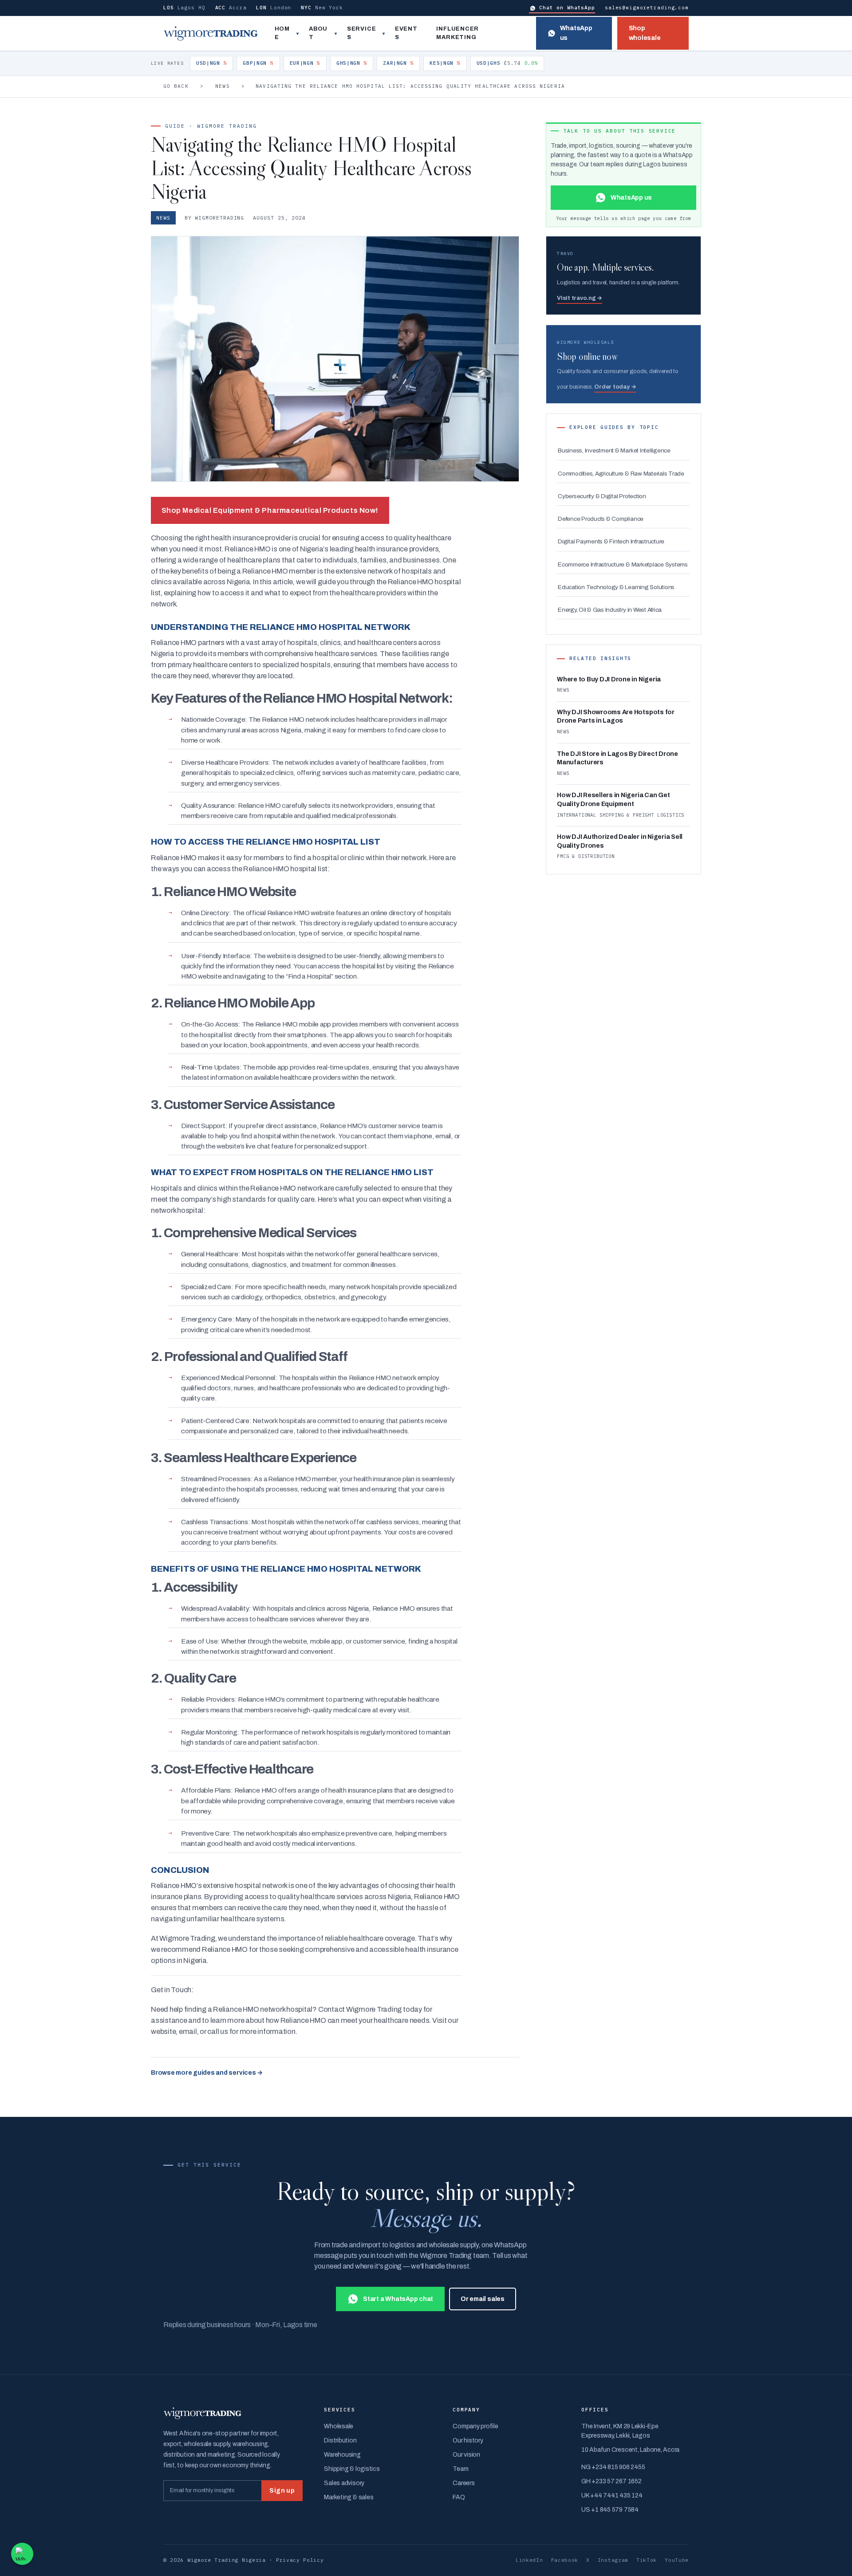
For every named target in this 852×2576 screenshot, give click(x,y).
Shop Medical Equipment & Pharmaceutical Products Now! (270, 510)
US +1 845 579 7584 (610, 2510)
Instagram (613, 2560)
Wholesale (339, 2426)
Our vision (466, 2455)
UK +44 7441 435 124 (612, 2495)
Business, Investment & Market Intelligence (614, 450)
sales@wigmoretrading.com (647, 8)
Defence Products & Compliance (601, 519)
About (318, 33)
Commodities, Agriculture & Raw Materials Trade (621, 474)
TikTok (647, 2560)
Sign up (282, 2491)
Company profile (475, 2426)
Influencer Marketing (458, 33)
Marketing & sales (349, 2497)
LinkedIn (529, 2560)
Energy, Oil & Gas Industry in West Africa (610, 610)
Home (282, 33)
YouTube (677, 2560)
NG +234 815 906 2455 (613, 2467)
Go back (176, 86)
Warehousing (342, 2455)
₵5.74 (507, 63)
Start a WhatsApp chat (398, 2299)
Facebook (565, 2560)
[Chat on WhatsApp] (22, 2554)
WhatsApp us (576, 33)
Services (361, 33)
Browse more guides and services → (207, 2073)
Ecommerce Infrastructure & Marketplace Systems (623, 564)
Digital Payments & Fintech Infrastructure (611, 541)
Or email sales (483, 2299)
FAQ (459, 2497)
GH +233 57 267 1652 (611, 2481)
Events (406, 33)
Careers (463, 2483)
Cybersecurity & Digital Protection (602, 496)
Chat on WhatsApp (567, 8)
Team (460, 2469)
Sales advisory (344, 2483)
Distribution (340, 2440)
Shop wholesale (645, 33)
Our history (468, 2440)
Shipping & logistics (352, 2469)
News (222, 86)
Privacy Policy (300, 2560)
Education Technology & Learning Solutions (616, 587)
